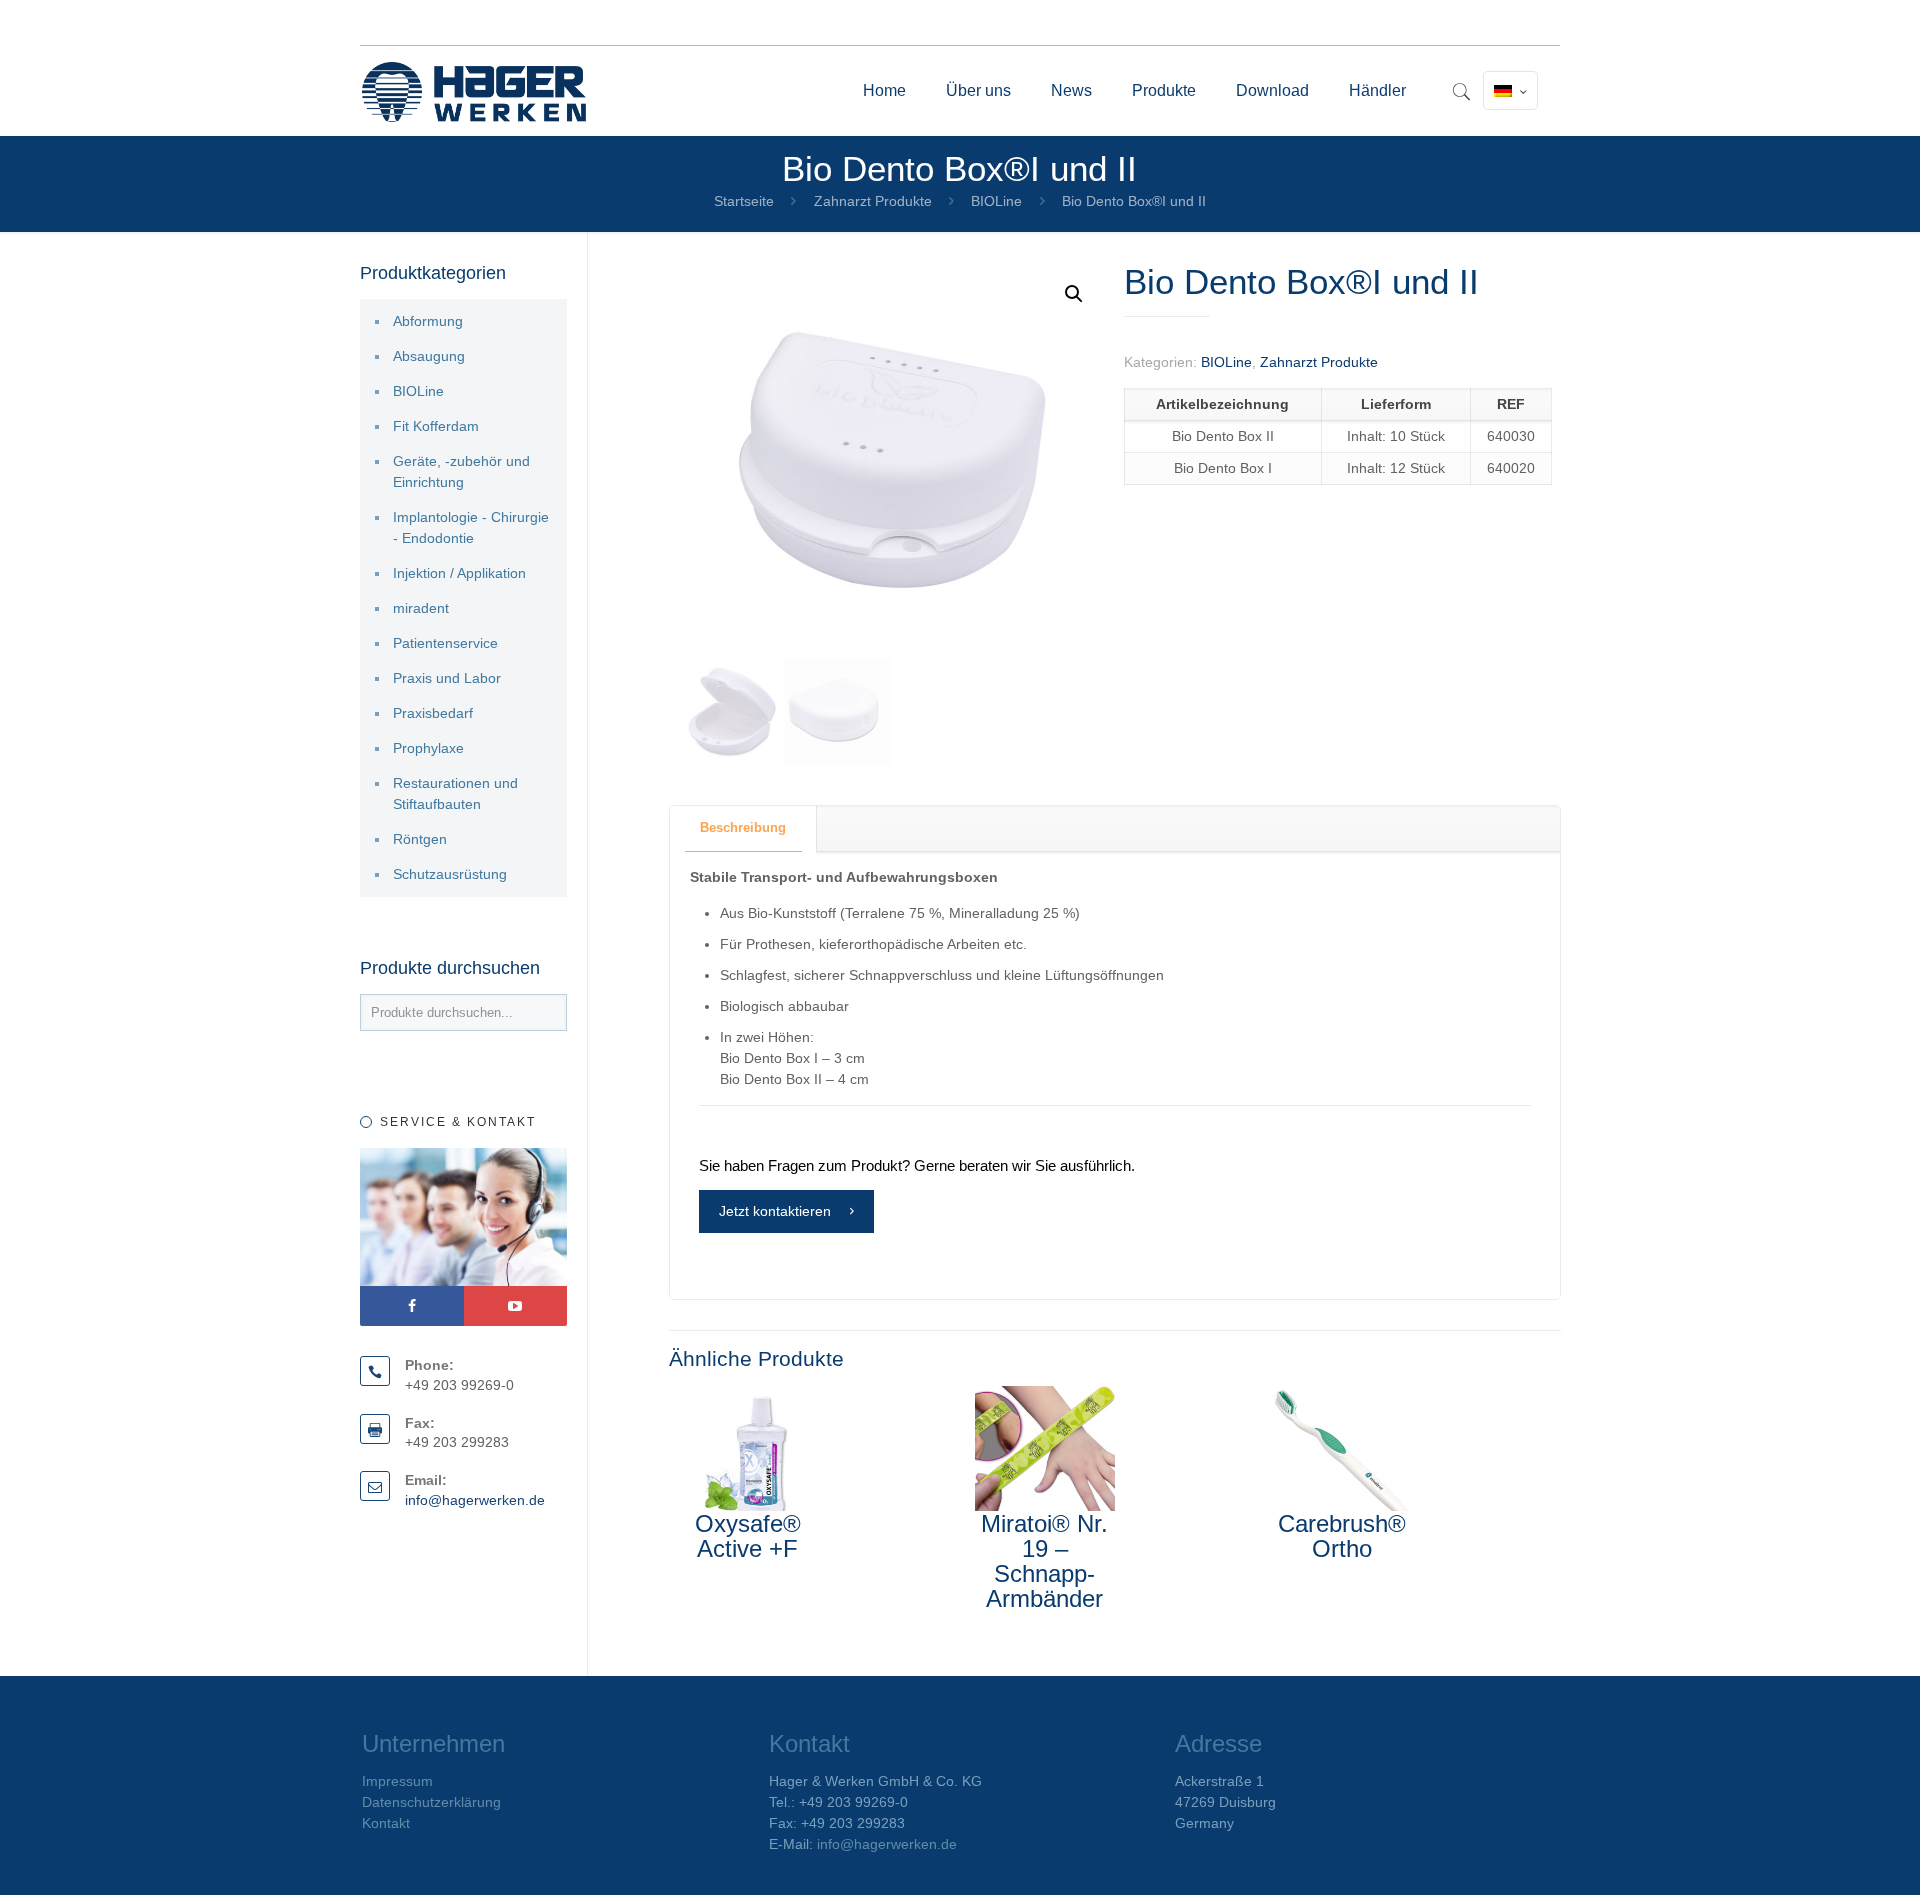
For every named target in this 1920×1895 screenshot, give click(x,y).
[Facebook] (412, 1306)
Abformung (428, 321)
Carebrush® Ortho (1342, 1536)
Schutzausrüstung (450, 874)
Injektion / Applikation (459, 573)
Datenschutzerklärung (431, 1802)
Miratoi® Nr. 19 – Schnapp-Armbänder (1044, 1561)
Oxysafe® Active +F (748, 1536)
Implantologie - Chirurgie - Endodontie (471, 527)
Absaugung (429, 356)
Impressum (397, 1781)
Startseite (744, 201)
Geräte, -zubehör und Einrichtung (461, 471)
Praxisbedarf (433, 713)
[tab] (743, 828)
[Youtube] (516, 1306)
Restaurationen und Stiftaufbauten (455, 793)
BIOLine (996, 201)
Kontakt (386, 1823)
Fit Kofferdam (436, 426)
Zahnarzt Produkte (873, 201)
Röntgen (420, 839)
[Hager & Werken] (474, 91)
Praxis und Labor (447, 678)
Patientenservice (445, 643)
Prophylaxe (428, 748)
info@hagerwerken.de (475, 1500)
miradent (421, 608)
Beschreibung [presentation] (743, 827)
